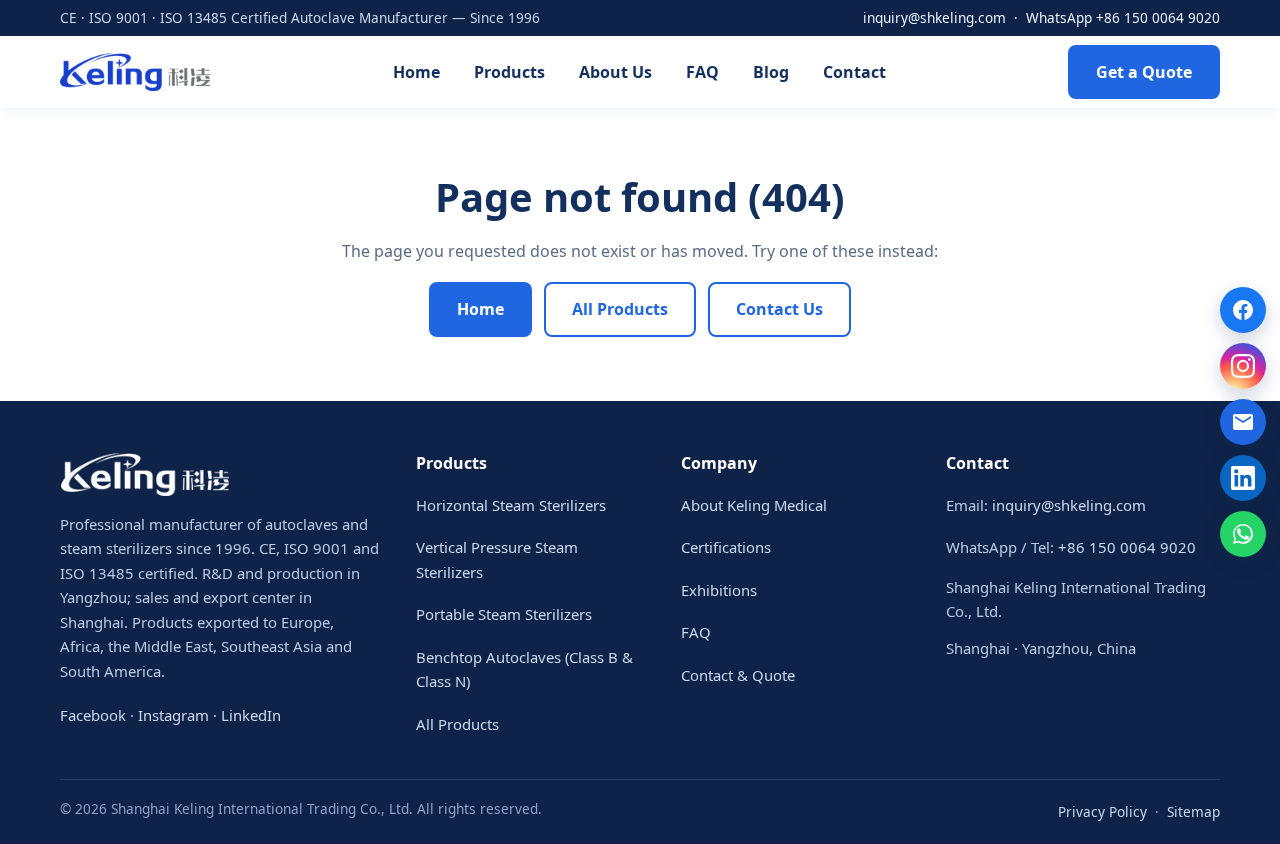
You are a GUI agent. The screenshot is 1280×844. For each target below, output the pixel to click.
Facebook (93, 715)
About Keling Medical (754, 505)
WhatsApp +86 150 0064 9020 (1123, 17)
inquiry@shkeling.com (934, 17)
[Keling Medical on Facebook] (1243, 310)
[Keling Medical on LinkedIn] (1243, 478)
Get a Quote (1144, 72)
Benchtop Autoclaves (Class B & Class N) (524, 669)
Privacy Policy (1102, 811)
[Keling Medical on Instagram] (1243, 366)
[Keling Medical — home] (135, 72)
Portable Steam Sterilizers (504, 614)
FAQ (702, 72)
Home (416, 72)
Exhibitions (719, 590)
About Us (615, 72)
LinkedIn (251, 715)
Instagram (173, 715)
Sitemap (1193, 811)
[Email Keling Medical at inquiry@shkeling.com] (1243, 422)
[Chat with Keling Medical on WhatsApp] (1243, 534)
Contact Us (779, 309)
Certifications (726, 547)
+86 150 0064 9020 (1127, 547)
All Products (620, 309)
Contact (854, 72)
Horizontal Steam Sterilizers (511, 505)
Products (509, 72)
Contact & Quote (738, 675)
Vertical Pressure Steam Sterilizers (497, 559)
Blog (771, 72)
